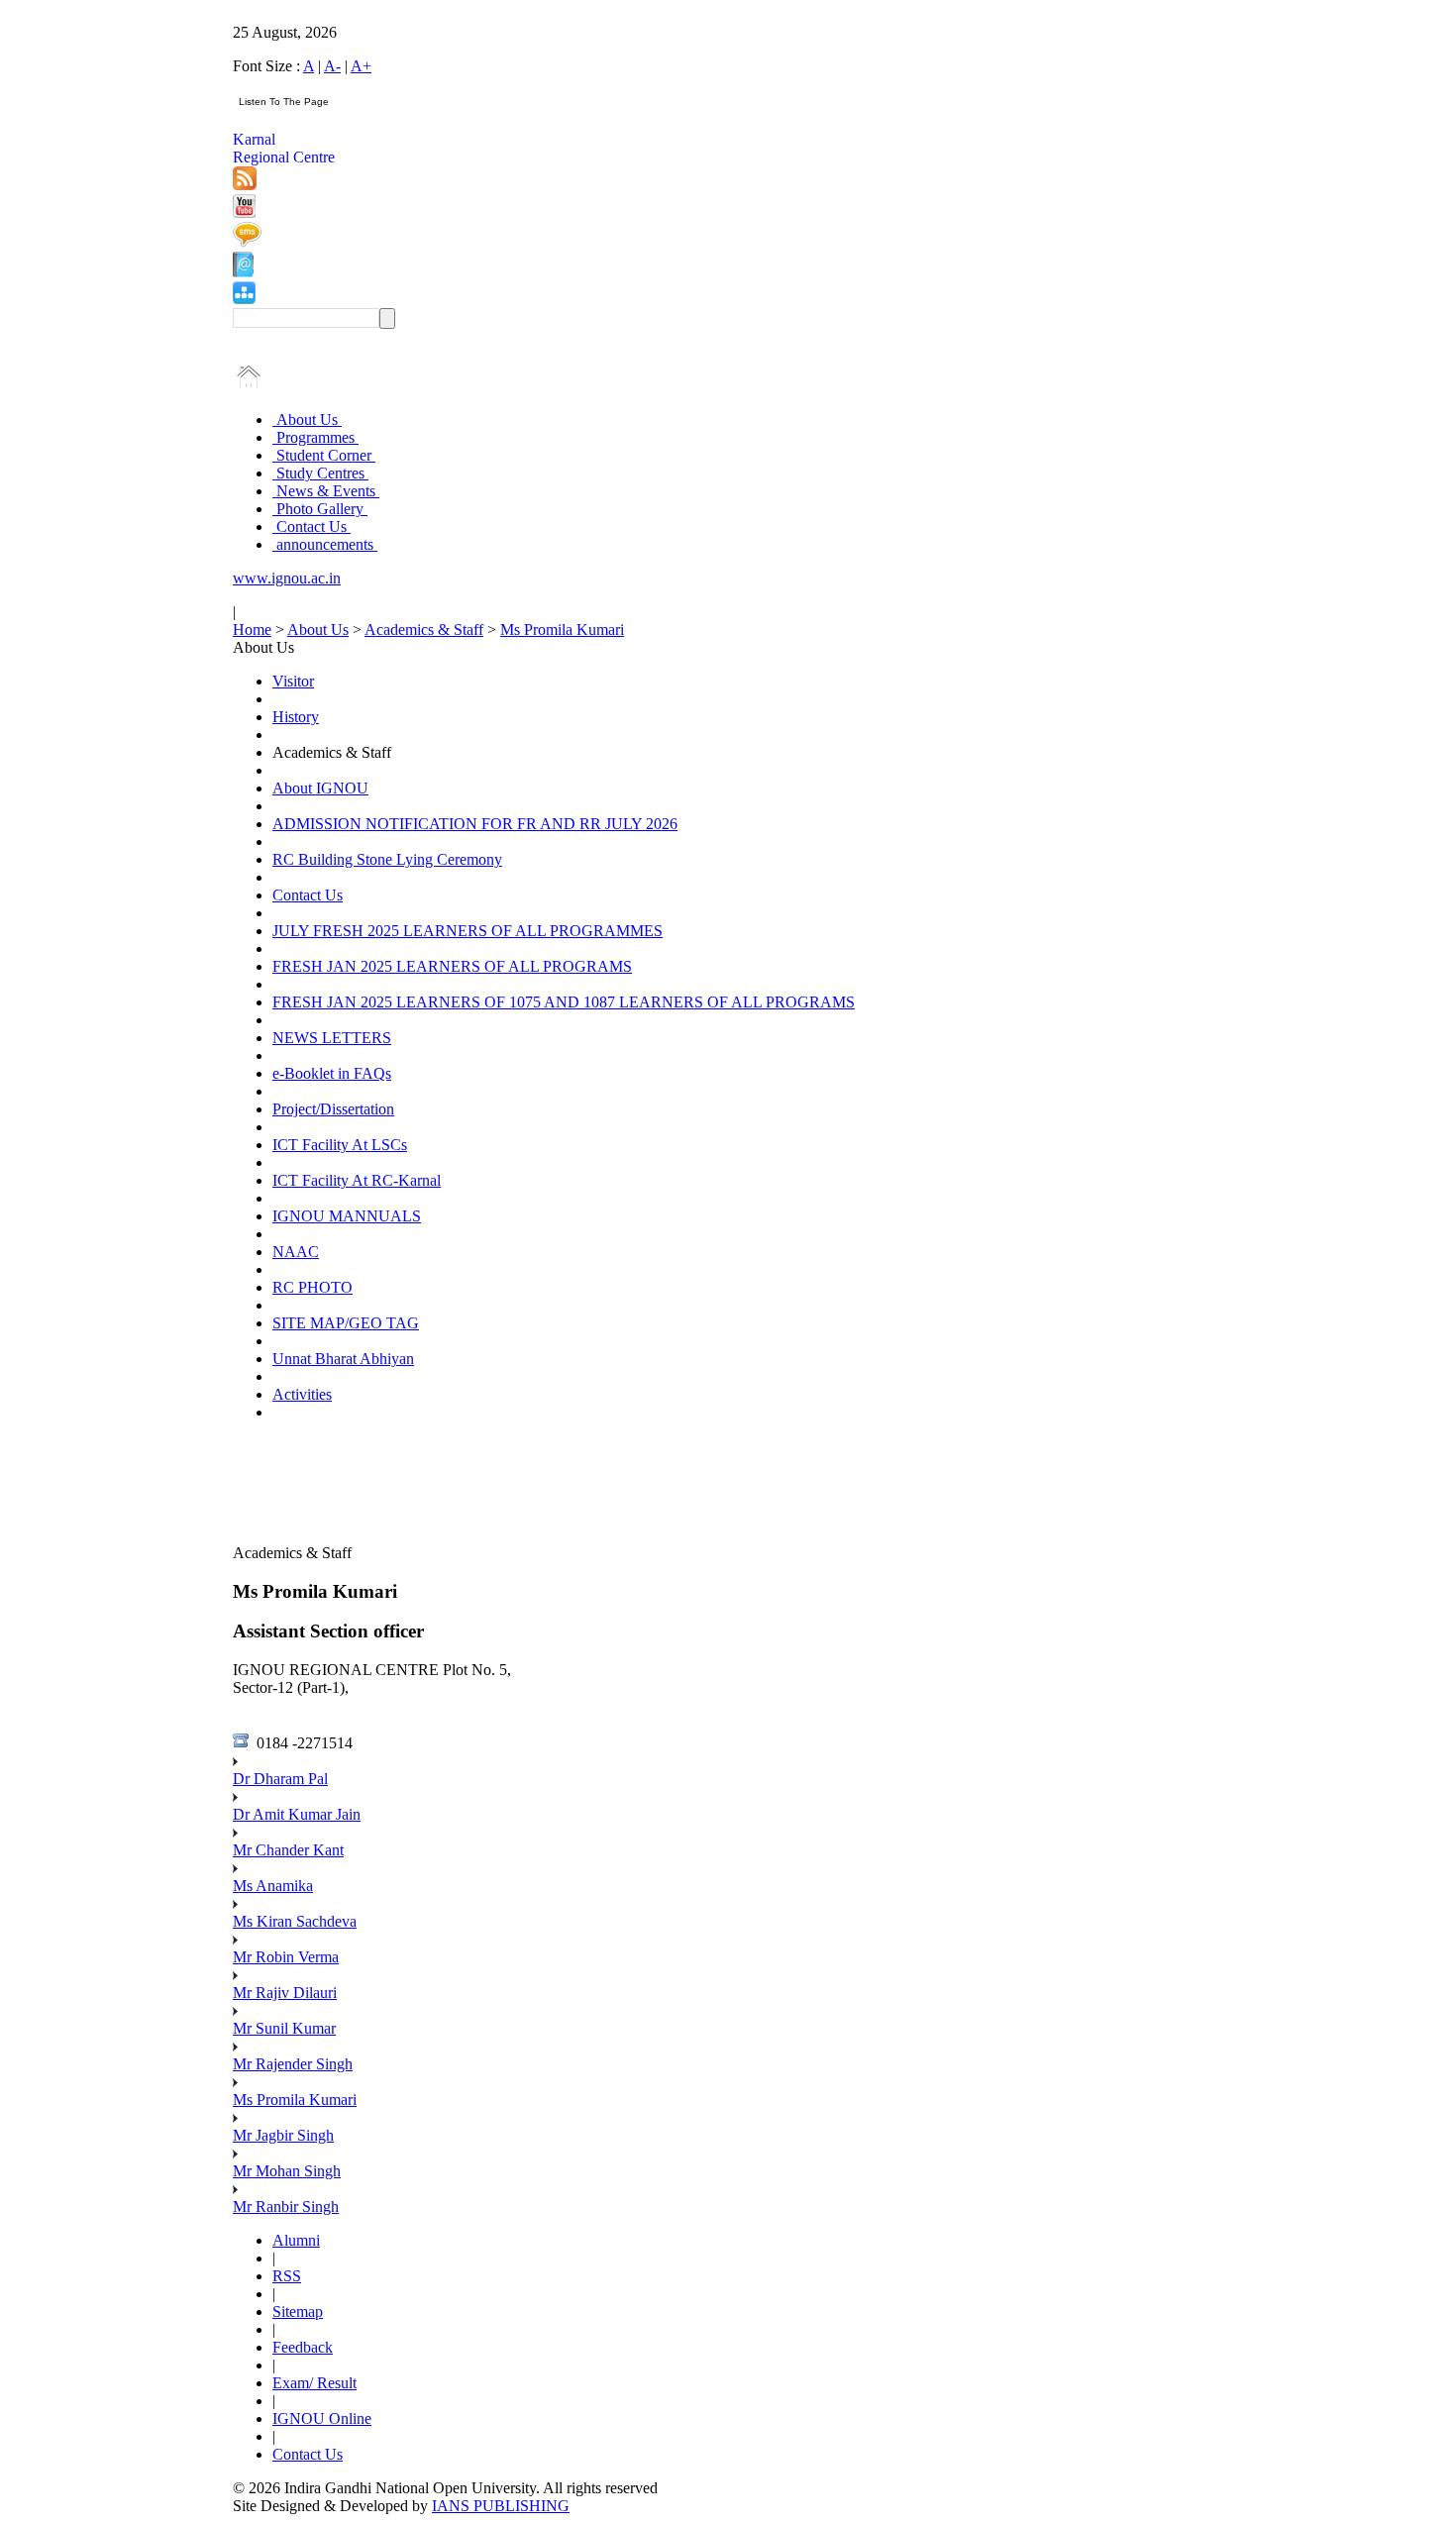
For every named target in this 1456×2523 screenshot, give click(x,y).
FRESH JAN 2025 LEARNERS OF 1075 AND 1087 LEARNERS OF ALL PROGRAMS (564, 1002)
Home (252, 630)
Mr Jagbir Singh (283, 2135)
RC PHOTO (312, 1287)
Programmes (315, 437)
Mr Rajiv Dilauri (285, 1993)
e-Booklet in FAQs (332, 1073)
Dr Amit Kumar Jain (297, 1814)
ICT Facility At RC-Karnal (357, 1180)
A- (332, 66)
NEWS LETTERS (332, 1038)
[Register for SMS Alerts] (247, 242)
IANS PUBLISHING (501, 2506)
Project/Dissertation (333, 1109)
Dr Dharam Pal (280, 1779)
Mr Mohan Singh (287, 2171)
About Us (307, 420)
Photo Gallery (320, 509)
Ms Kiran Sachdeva (295, 1921)
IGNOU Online (322, 2418)
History (296, 717)
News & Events (326, 491)
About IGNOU (320, 788)
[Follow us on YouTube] (244, 212)
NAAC (296, 1252)
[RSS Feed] (245, 185)
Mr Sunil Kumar (284, 2028)
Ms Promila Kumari (562, 630)
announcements (325, 544)
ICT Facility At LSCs (340, 1145)
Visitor (293, 681)
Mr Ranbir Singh (286, 2207)
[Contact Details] (243, 272)
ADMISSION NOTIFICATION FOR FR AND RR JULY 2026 (475, 824)
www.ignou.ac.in (287, 578)
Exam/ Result (314, 2383)
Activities (302, 1394)
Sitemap (298, 2312)
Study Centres (320, 473)
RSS (287, 2276)
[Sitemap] (244, 299)
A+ (361, 66)
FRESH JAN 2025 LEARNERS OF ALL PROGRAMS (452, 966)
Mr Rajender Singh (293, 2064)
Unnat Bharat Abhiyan (343, 1359)
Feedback (303, 2347)
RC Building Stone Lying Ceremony (387, 859)
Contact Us (312, 526)
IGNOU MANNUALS (347, 1216)
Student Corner (324, 455)
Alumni (296, 2240)
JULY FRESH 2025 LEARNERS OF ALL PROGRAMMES (468, 931)
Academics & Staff (424, 630)
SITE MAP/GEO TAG (346, 1323)
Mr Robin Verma (286, 1957)
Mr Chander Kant (288, 1850)
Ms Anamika (273, 1886)
